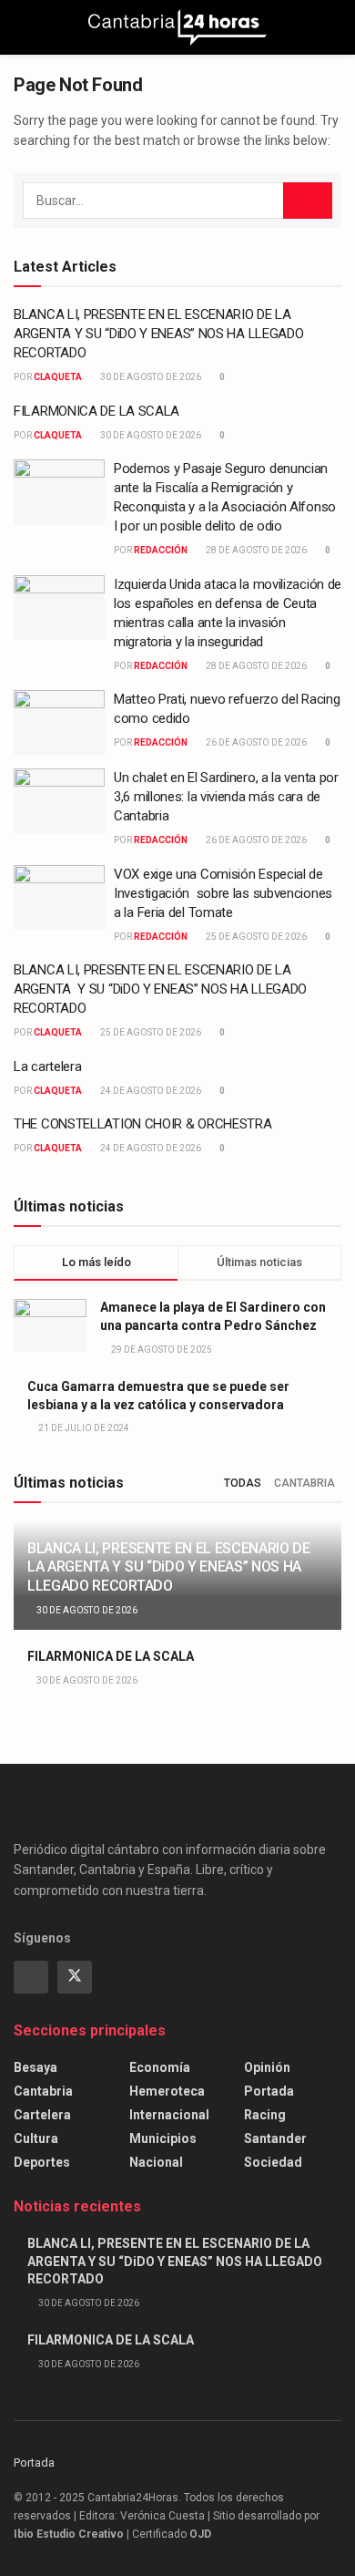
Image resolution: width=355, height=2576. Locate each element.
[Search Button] (334, 27)
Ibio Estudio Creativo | (71, 2534)
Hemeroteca (167, 2091)
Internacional (169, 2115)
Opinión (267, 2067)
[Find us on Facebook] (31, 1977)
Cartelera (42, 2115)
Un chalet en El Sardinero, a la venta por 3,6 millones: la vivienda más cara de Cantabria (226, 797)
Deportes (42, 2162)
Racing (265, 2115)
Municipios (163, 2138)
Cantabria (304, 1483)
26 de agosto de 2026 (255, 742)
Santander (275, 2138)
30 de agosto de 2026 (150, 377)
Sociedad (273, 2162)
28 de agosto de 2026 (255, 550)
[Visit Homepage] (177, 27)
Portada (269, 2091)
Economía (160, 2067)
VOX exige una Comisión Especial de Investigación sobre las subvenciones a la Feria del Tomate (223, 893)
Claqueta (58, 377)
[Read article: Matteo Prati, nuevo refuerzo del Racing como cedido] (59, 723)
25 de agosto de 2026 (255, 937)
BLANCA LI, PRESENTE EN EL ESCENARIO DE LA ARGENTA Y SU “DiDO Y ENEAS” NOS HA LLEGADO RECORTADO (158, 334)
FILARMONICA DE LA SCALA (96, 411)
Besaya (35, 2067)
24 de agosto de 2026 (150, 1091)
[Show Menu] (21, 27)
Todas (243, 1483)
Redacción (161, 550)
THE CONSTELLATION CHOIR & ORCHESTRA (143, 1124)
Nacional (156, 2162)
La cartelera (47, 1066)
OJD (200, 2534)
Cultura (36, 2138)
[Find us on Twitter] (75, 1977)
